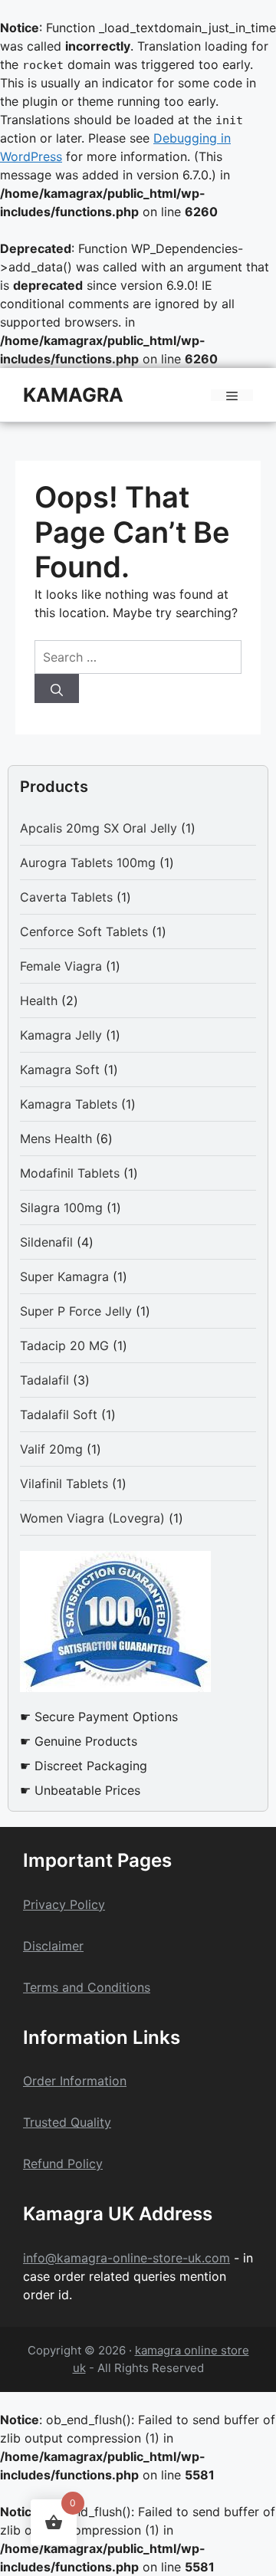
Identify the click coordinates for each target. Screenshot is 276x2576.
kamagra (73, 395)
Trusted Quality (67, 2122)
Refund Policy (63, 2164)
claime (60, 1946)
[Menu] (232, 395)
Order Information (75, 2081)
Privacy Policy (64, 1904)
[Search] (57, 688)
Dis (32, 1946)
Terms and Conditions (87, 1987)
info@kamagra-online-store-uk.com (127, 2258)
